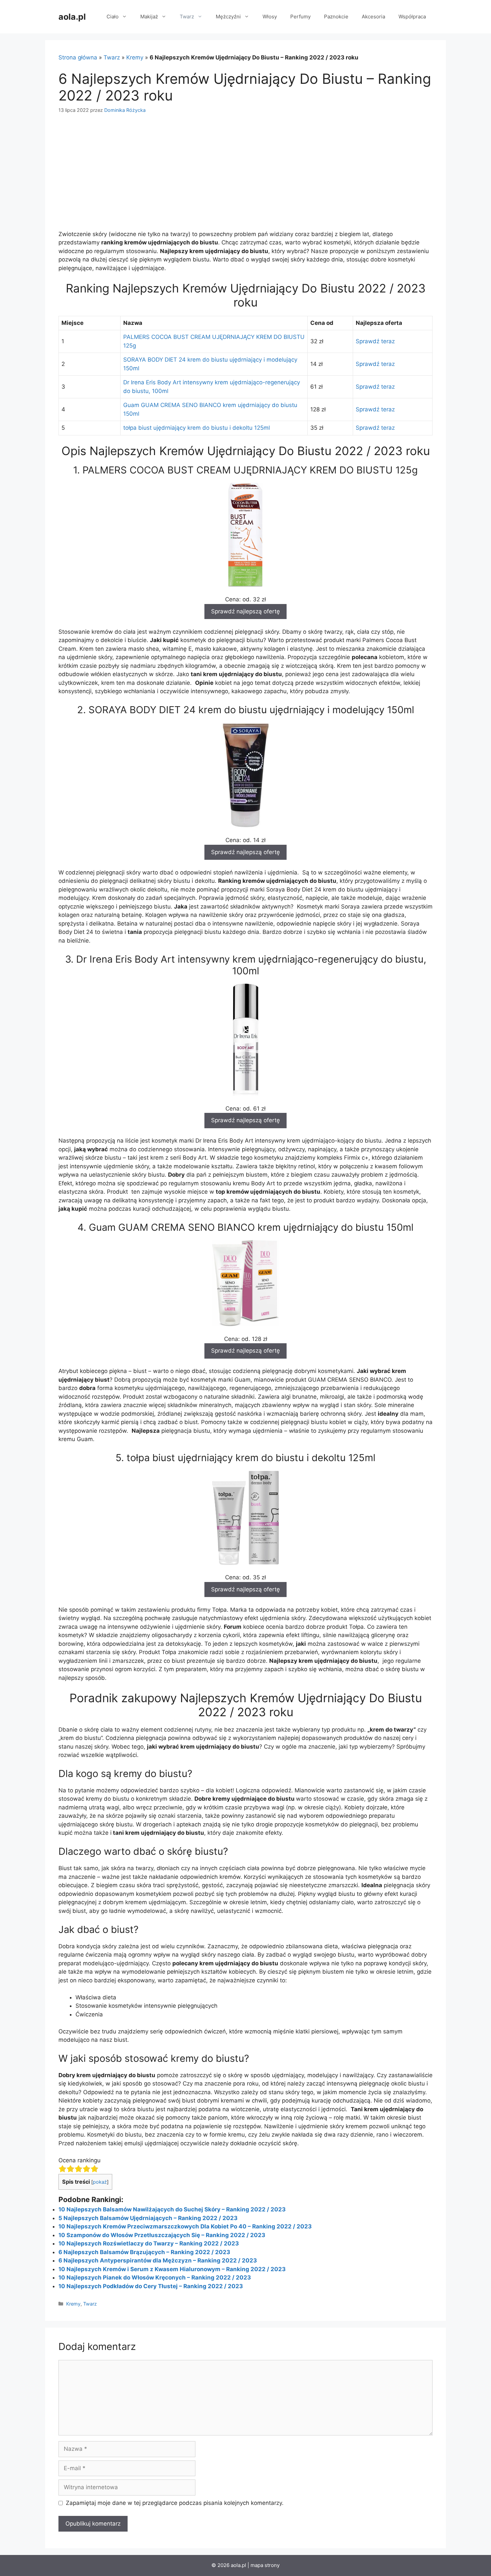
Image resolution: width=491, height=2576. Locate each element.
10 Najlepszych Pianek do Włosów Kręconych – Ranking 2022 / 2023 (155, 2277)
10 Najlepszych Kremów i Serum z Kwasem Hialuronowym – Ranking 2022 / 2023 (172, 2269)
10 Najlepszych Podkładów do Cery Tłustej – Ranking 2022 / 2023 (151, 2286)
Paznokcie (336, 17)
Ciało (113, 17)
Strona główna (78, 57)
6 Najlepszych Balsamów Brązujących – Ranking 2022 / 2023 (144, 2252)
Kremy (135, 57)
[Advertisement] (246, 172)
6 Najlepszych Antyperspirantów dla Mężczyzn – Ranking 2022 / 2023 (158, 2260)
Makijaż (149, 17)
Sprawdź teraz (375, 341)
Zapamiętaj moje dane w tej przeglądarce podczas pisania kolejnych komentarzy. (175, 2503)
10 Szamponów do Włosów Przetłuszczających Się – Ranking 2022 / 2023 (162, 2235)
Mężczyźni (228, 17)
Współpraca (412, 17)
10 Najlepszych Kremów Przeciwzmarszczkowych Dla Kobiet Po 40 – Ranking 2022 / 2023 (185, 2226)
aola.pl (72, 17)
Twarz (187, 17)
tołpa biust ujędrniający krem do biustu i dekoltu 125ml (197, 428)
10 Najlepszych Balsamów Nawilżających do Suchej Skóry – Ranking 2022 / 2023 (172, 2209)
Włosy (270, 17)
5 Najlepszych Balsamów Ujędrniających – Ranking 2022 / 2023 (148, 2218)
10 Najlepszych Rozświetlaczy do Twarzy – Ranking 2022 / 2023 (149, 2243)
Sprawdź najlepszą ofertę (246, 611)
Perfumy (300, 17)
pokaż (100, 2182)
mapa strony (265, 2565)
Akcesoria (373, 17)
